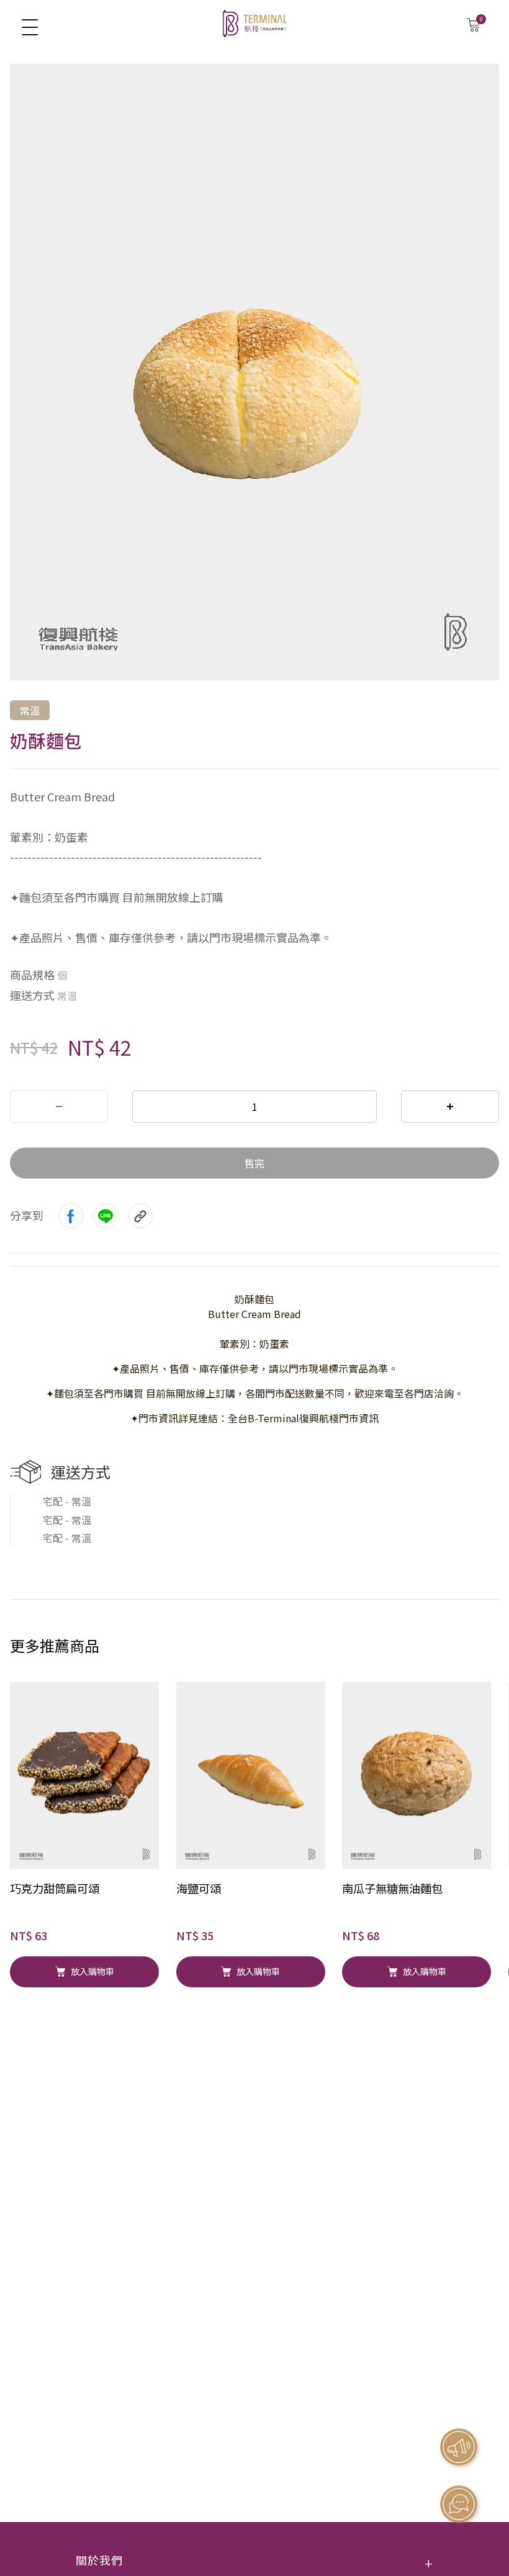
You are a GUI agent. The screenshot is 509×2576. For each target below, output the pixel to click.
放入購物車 (92, 1971)
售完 (254, 1163)
